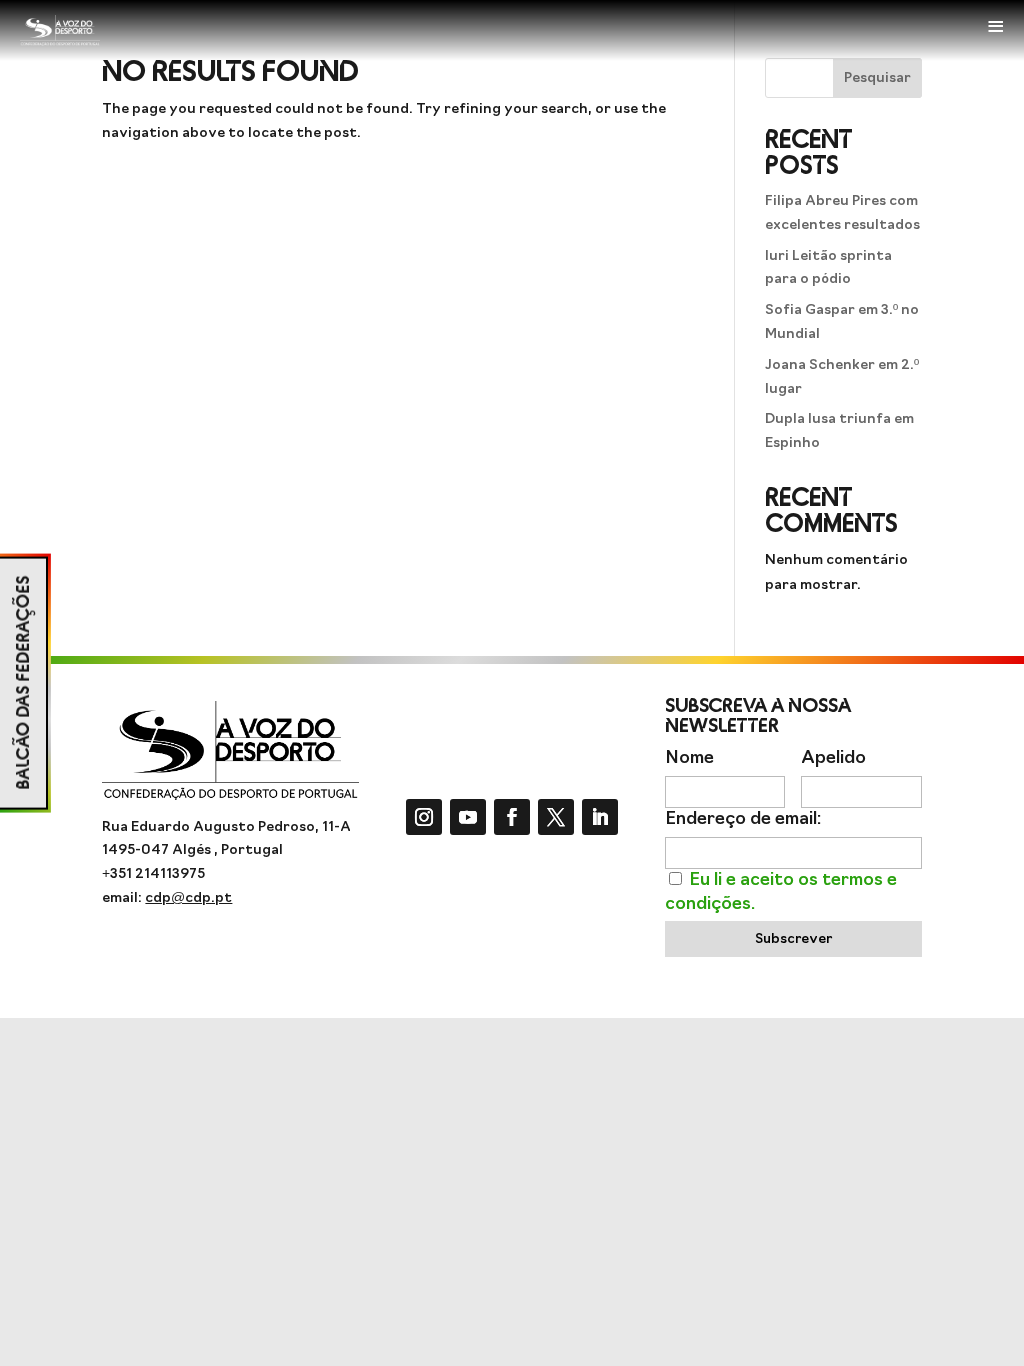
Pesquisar (877, 78)
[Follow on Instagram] (424, 817)
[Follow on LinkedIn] (600, 817)
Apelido (833, 758)
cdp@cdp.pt (188, 898)
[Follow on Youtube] (468, 817)
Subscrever (793, 939)
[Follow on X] (556, 817)
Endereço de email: (743, 819)
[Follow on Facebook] (512, 817)
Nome (689, 758)
